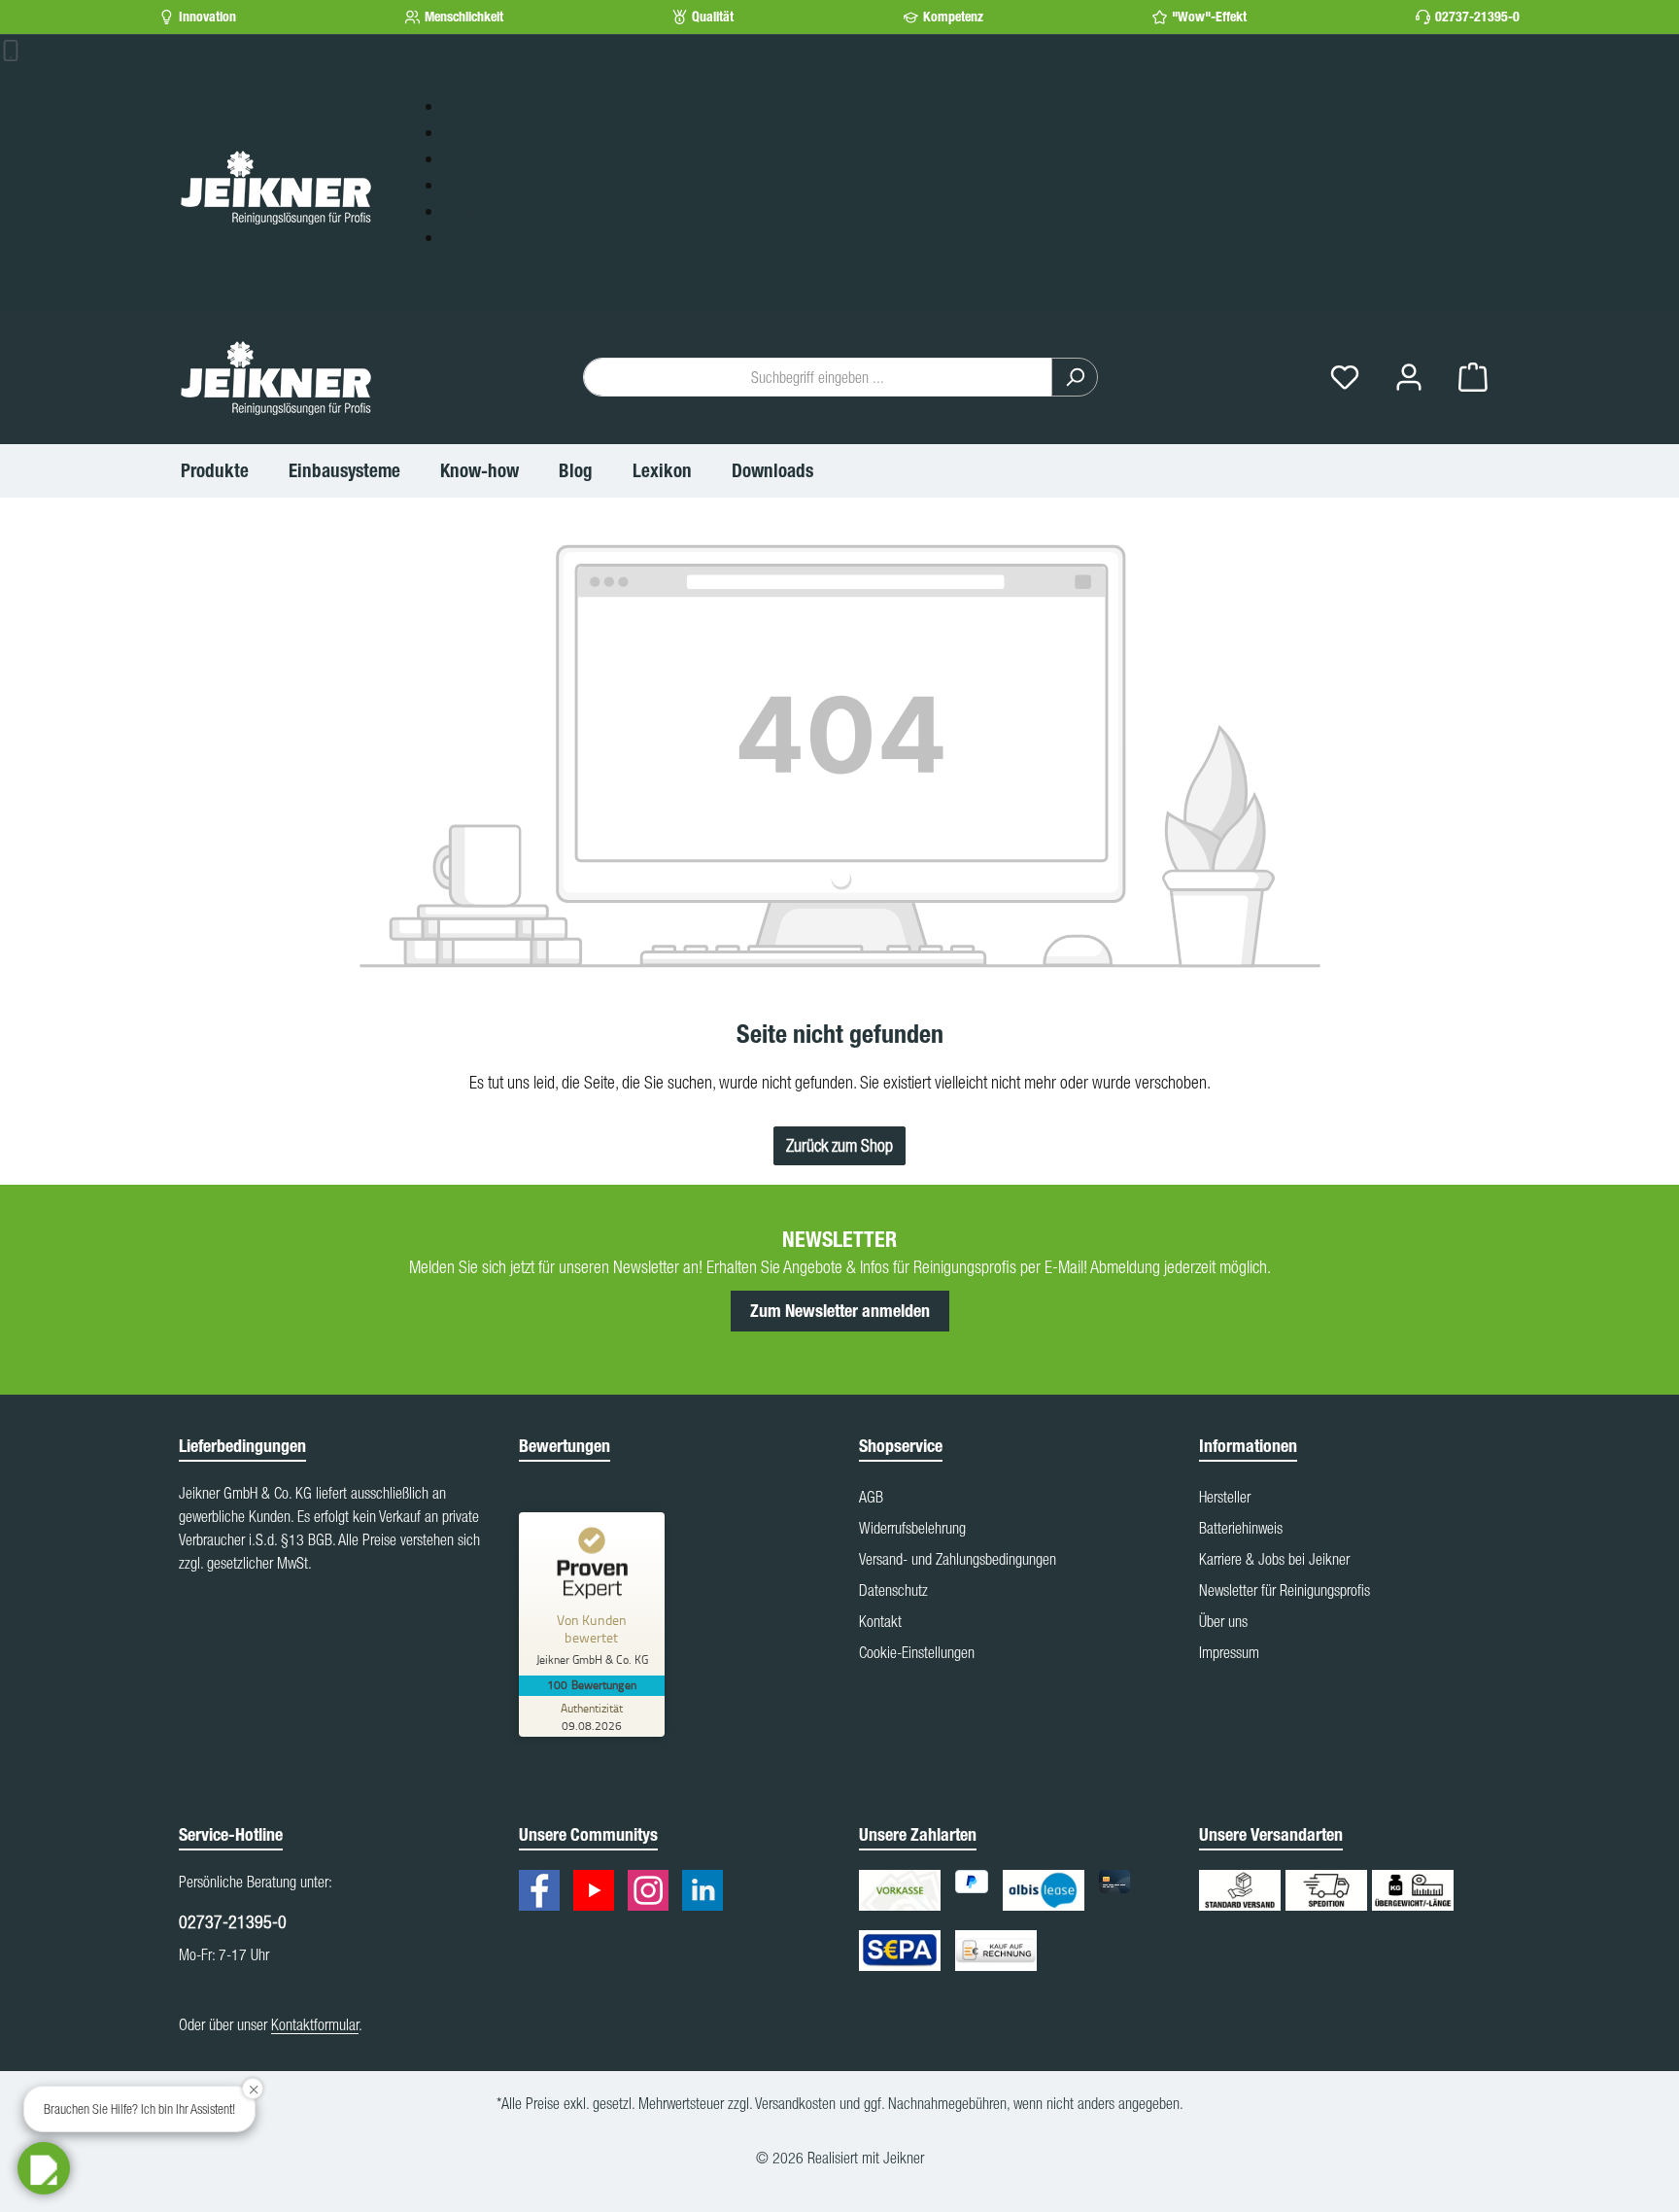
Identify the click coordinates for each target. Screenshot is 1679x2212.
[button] (44, 2168)
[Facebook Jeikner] (544, 1893)
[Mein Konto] (1409, 378)
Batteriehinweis (1241, 1528)
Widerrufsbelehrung (912, 1528)
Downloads (478, 237)
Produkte (471, 132)
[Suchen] (1075, 377)
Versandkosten (795, 2103)
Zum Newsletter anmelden (840, 1311)
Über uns (1223, 1621)
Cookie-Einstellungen (917, 1652)
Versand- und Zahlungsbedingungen (958, 1559)
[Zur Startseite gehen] (276, 187)
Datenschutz (893, 1590)
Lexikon (467, 210)
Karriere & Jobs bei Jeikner (1274, 1559)
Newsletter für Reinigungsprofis (1285, 1590)
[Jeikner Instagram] (653, 1893)
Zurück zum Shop (839, 1145)
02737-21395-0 (1477, 17)
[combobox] (818, 377)
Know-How (477, 158)
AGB (871, 1497)
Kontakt (880, 1621)
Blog (457, 184)
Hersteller (1225, 1497)
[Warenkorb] (1473, 378)
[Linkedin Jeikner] (707, 1893)
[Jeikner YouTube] (599, 1893)
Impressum (1229, 1652)
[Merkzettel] (1345, 378)
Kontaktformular (315, 2024)
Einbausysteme (490, 105)
